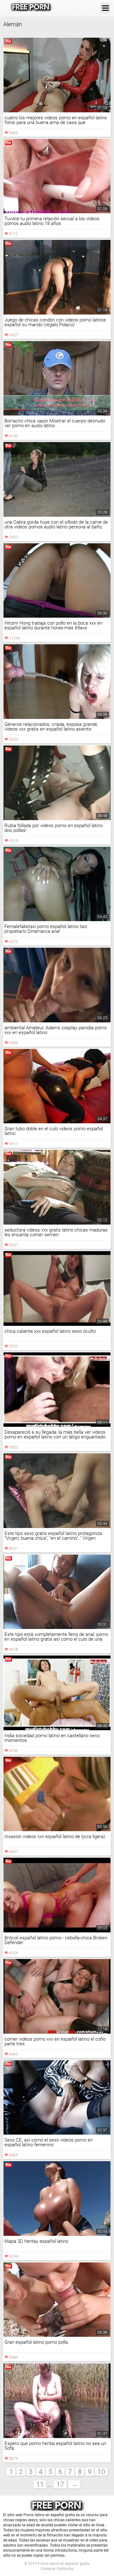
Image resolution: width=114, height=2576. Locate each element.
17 (60, 2484)
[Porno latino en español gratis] (31, 8)
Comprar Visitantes (57, 2569)
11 (40, 2484)
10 (101, 2472)
